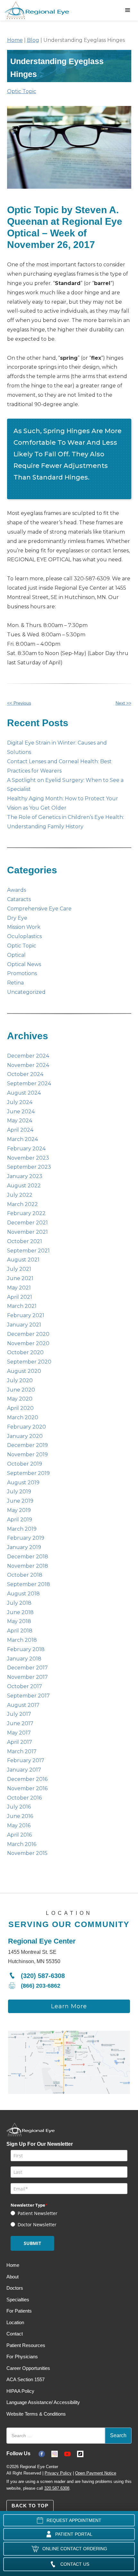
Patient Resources (26, 2345)
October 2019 (25, 1464)
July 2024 (20, 1102)
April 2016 (19, 1835)
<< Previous (19, 703)
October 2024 (25, 1074)
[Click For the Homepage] (30, 2132)
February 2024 (26, 1149)
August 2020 (24, 1371)
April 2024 (20, 1130)
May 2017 (19, 1733)
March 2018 (22, 1640)
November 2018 (28, 1566)
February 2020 (26, 1427)
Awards (17, 890)
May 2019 (19, 1510)
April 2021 (20, 1297)
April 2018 (20, 1631)
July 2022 (20, 1195)
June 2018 (20, 1612)
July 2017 (19, 1714)
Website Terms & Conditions (36, 2414)
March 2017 (22, 1751)
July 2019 (19, 1492)
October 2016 (24, 1798)
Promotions (22, 973)
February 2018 (26, 1649)
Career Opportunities (28, 2368)
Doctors (15, 2288)
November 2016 (27, 1788)
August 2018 (23, 1594)
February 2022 (26, 1213)
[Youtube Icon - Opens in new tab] (71, 2453)
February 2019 (26, 1538)
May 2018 (19, 1621)
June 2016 (20, 1816)
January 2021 (24, 1325)
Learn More (69, 2006)
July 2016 (19, 1807)
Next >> (123, 703)
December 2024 (28, 1056)
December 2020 (28, 1334)
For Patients (19, 2311)
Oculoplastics (24, 936)
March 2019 (22, 1529)
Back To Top (30, 2506)
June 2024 (21, 1112)
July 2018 (19, 1603)
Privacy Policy (58, 2473)
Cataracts (19, 899)
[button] (128, 10)
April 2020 (20, 1408)
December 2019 (27, 1445)
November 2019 (27, 1454)
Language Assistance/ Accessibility (43, 2402)
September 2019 (28, 1473)
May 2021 (19, 1288)
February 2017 (26, 1760)
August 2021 (23, 1260)
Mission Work (24, 927)
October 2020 (25, 1352)
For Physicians (22, 2357)
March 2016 (22, 1844)
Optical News (24, 964)
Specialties (18, 2300)
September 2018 (29, 1584)
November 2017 (27, 1677)
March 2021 (22, 1306)
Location (15, 2322)
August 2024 (24, 1093)
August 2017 (23, 1705)
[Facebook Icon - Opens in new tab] (45, 2453)
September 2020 (29, 1362)
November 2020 (28, 1343)
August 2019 (23, 1483)
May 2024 (20, 1121)
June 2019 (20, 1501)
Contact (15, 2334)
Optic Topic (22, 91)
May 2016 (19, 1825)
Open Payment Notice (96, 2473)
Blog (33, 40)
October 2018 (25, 1575)
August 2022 (24, 1186)
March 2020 (23, 1417)
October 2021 (25, 1241)
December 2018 (28, 1557)
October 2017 (25, 1686)
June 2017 (20, 1723)
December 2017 (27, 1668)
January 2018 (24, 1659)
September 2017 (28, 1696)
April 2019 (20, 1520)
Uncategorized (26, 992)
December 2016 (27, 1779)
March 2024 (22, 1139)
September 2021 (28, 1251)
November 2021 (27, 1232)
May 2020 (20, 1399)
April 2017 (20, 1742)
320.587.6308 (57, 2488)
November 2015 (27, 1853)
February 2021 (26, 1315)
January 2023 (25, 1176)
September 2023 (29, 1167)
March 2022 (22, 1204)
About (13, 2277)
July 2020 (20, 1380)
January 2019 (24, 1547)
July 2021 (19, 1269)
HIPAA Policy (20, 2391)
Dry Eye (17, 918)
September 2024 (29, 1084)
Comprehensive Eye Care (39, 909)
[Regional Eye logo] (39, 10)
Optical (16, 955)
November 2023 (28, 1158)
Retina (15, 983)
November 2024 (28, 1065)
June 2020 (21, 1390)
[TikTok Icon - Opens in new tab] (83, 2453)
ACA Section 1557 (26, 2379)
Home (15, 40)
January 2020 (25, 1436)
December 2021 (27, 1223)
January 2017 (24, 1770)
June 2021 (20, 1278)
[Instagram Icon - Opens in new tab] (58, 2453)
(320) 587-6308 (43, 1976)
